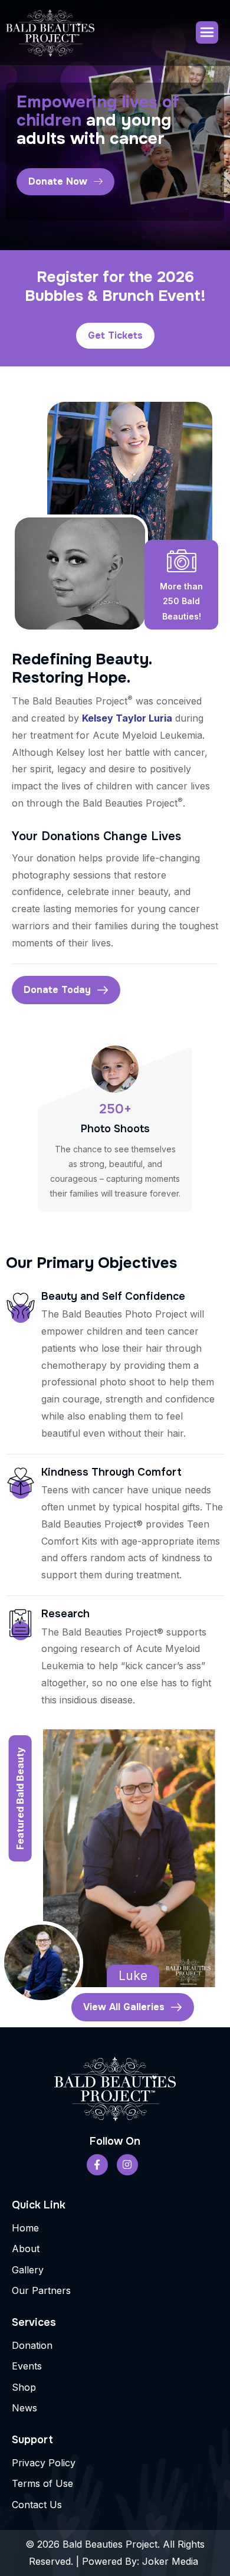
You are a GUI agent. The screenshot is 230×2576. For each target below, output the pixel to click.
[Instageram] (127, 2165)
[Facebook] (97, 2165)
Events (27, 2366)
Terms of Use (42, 2483)
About (26, 2249)
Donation (32, 2345)
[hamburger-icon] (207, 32)
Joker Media (172, 2561)
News (24, 2408)
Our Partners (41, 2290)
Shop (24, 2387)
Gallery (28, 2270)
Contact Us (37, 2505)
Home (25, 2228)
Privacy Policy (44, 2463)
